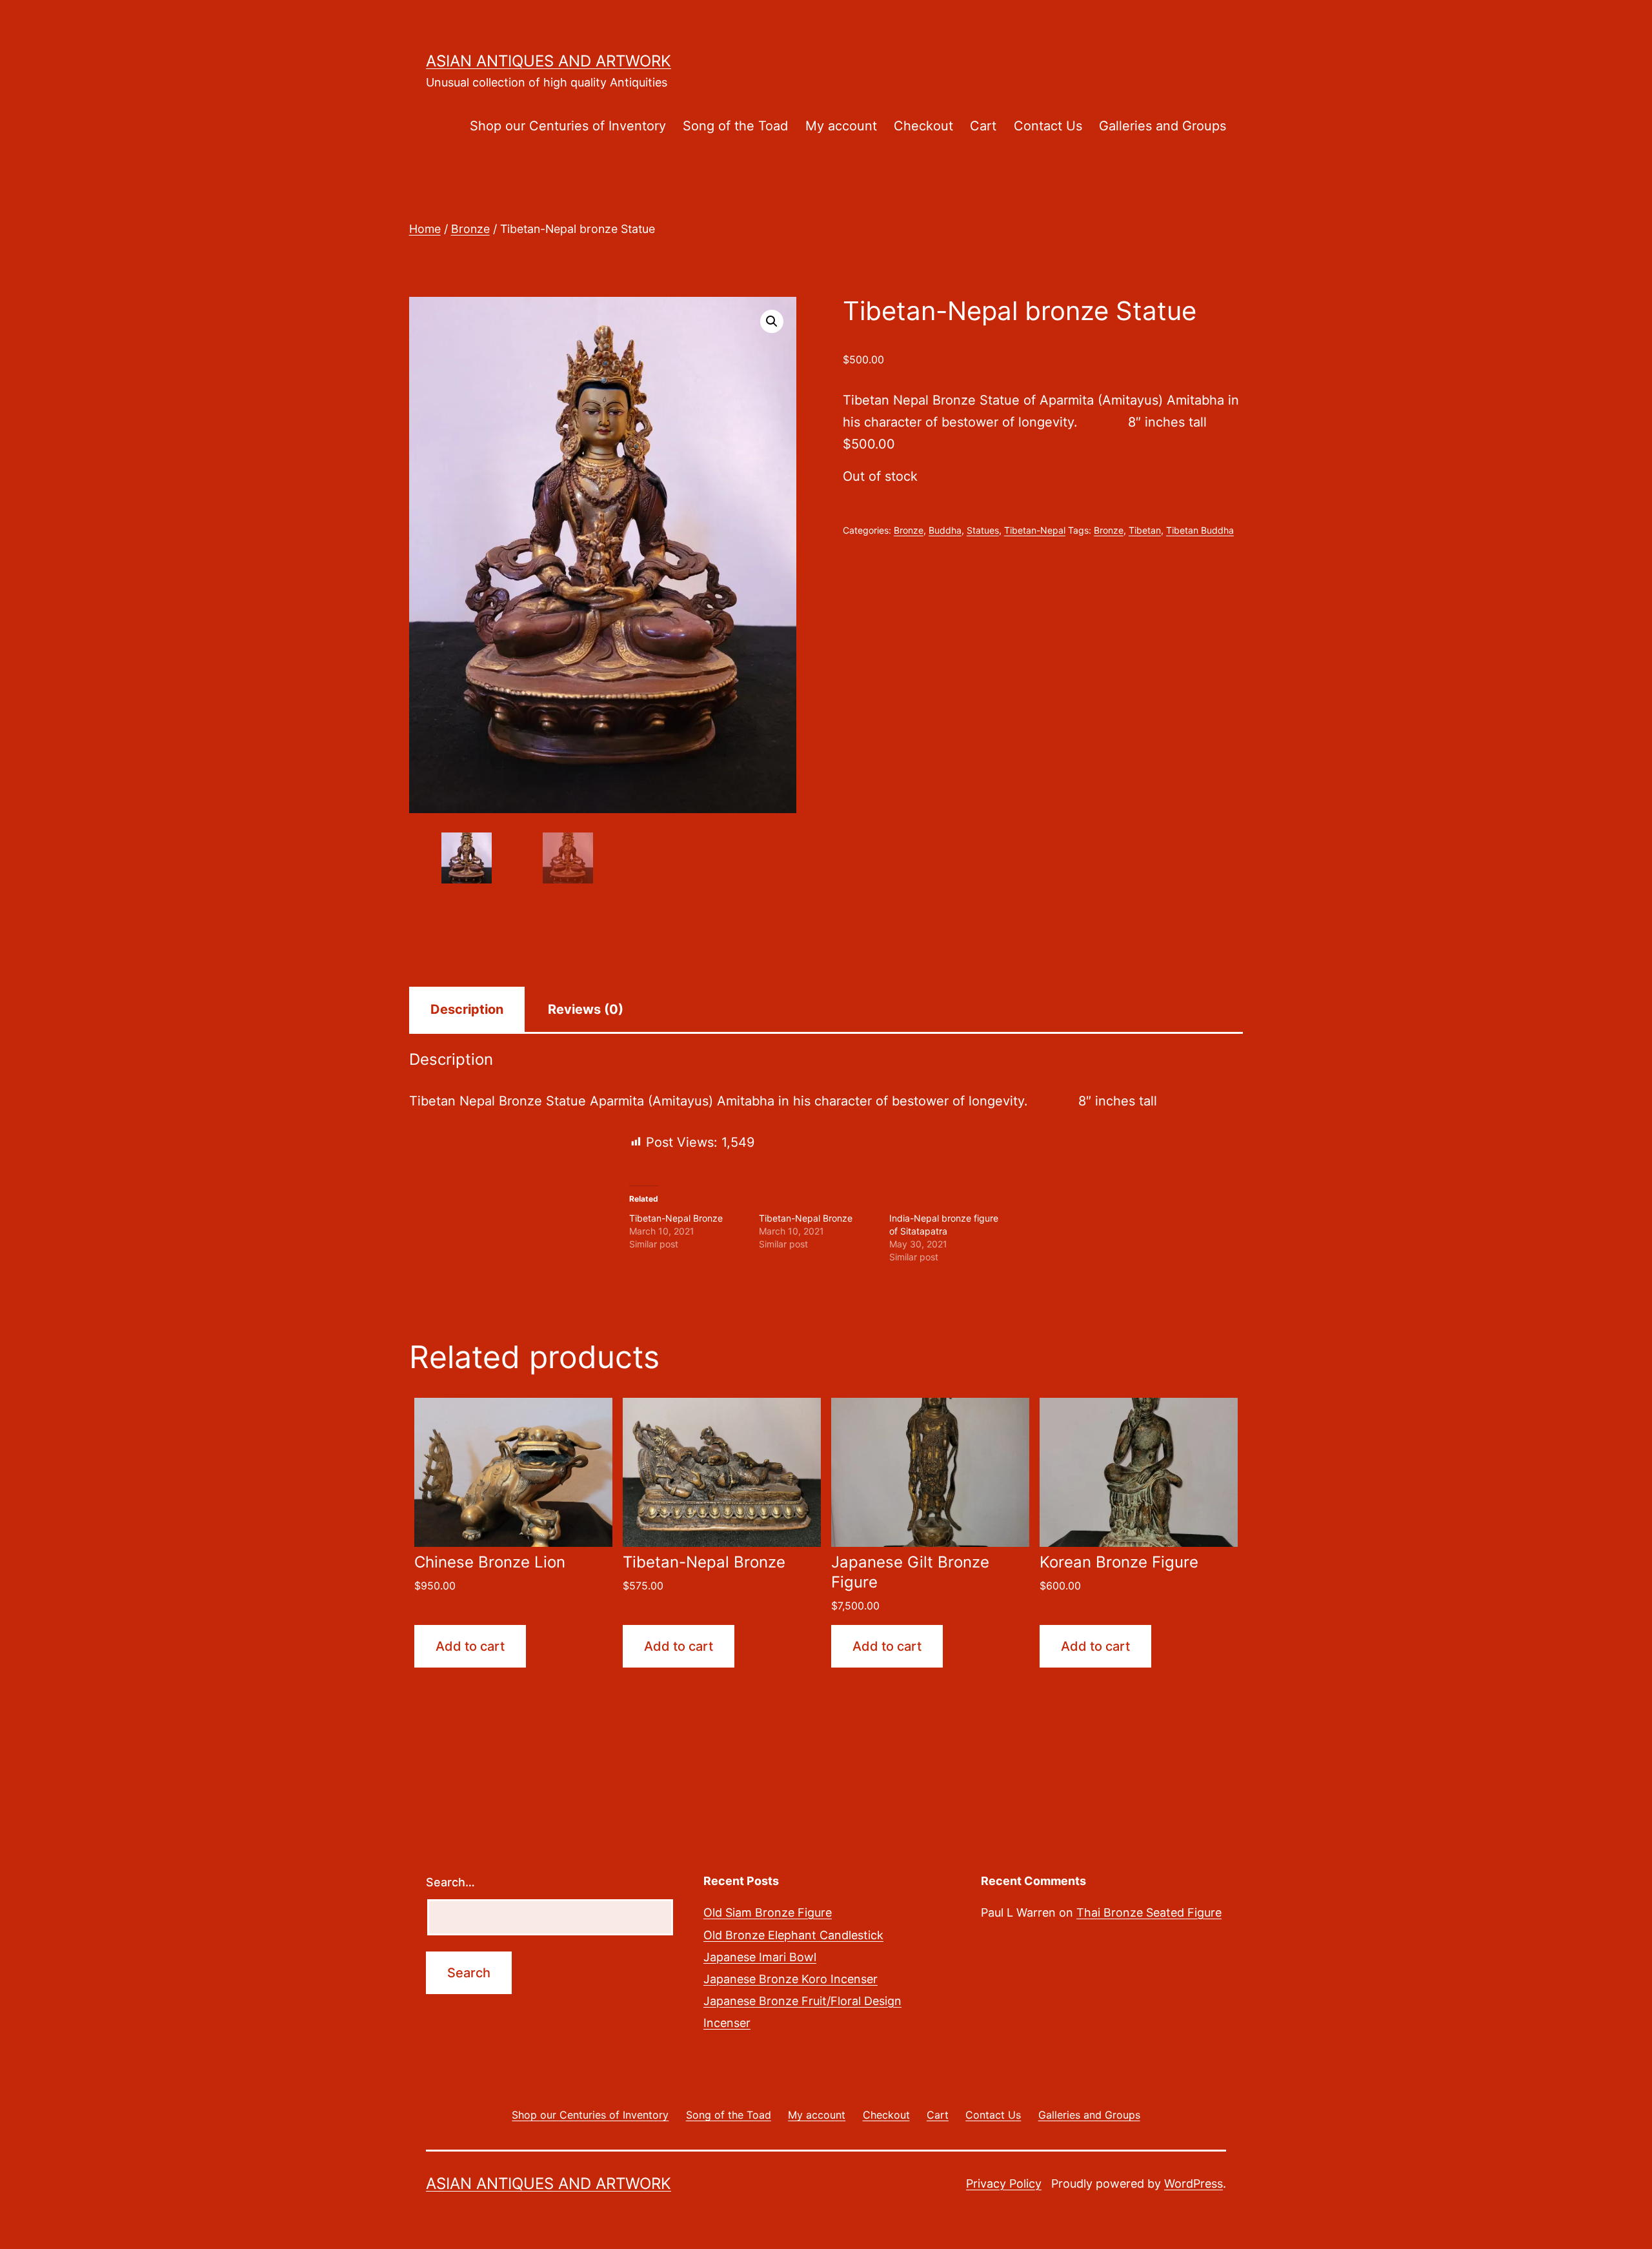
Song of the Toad (735, 126)
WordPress (1194, 2183)
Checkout (923, 126)
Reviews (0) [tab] (586, 1009)
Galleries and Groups (1163, 126)
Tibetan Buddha (1200, 530)
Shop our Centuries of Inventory (568, 126)
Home (425, 229)
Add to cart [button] (470, 1646)
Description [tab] (467, 1009)
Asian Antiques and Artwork (549, 61)
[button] (772, 321)
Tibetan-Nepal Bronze (676, 1218)
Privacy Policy (1004, 2183)
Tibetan (1145, 530)
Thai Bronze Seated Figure (1149, 1912)
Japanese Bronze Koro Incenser (791, 1979)
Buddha (945, 530)
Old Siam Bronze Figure (768, 1912)
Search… (450, 1882)
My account (841, 126)
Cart (983, 126)
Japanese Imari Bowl (760, 1957)
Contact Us (1048, 126)
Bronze (470, 229)
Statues (983, 530)
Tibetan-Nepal (1035, 530)
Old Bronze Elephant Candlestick (793, 1935)
